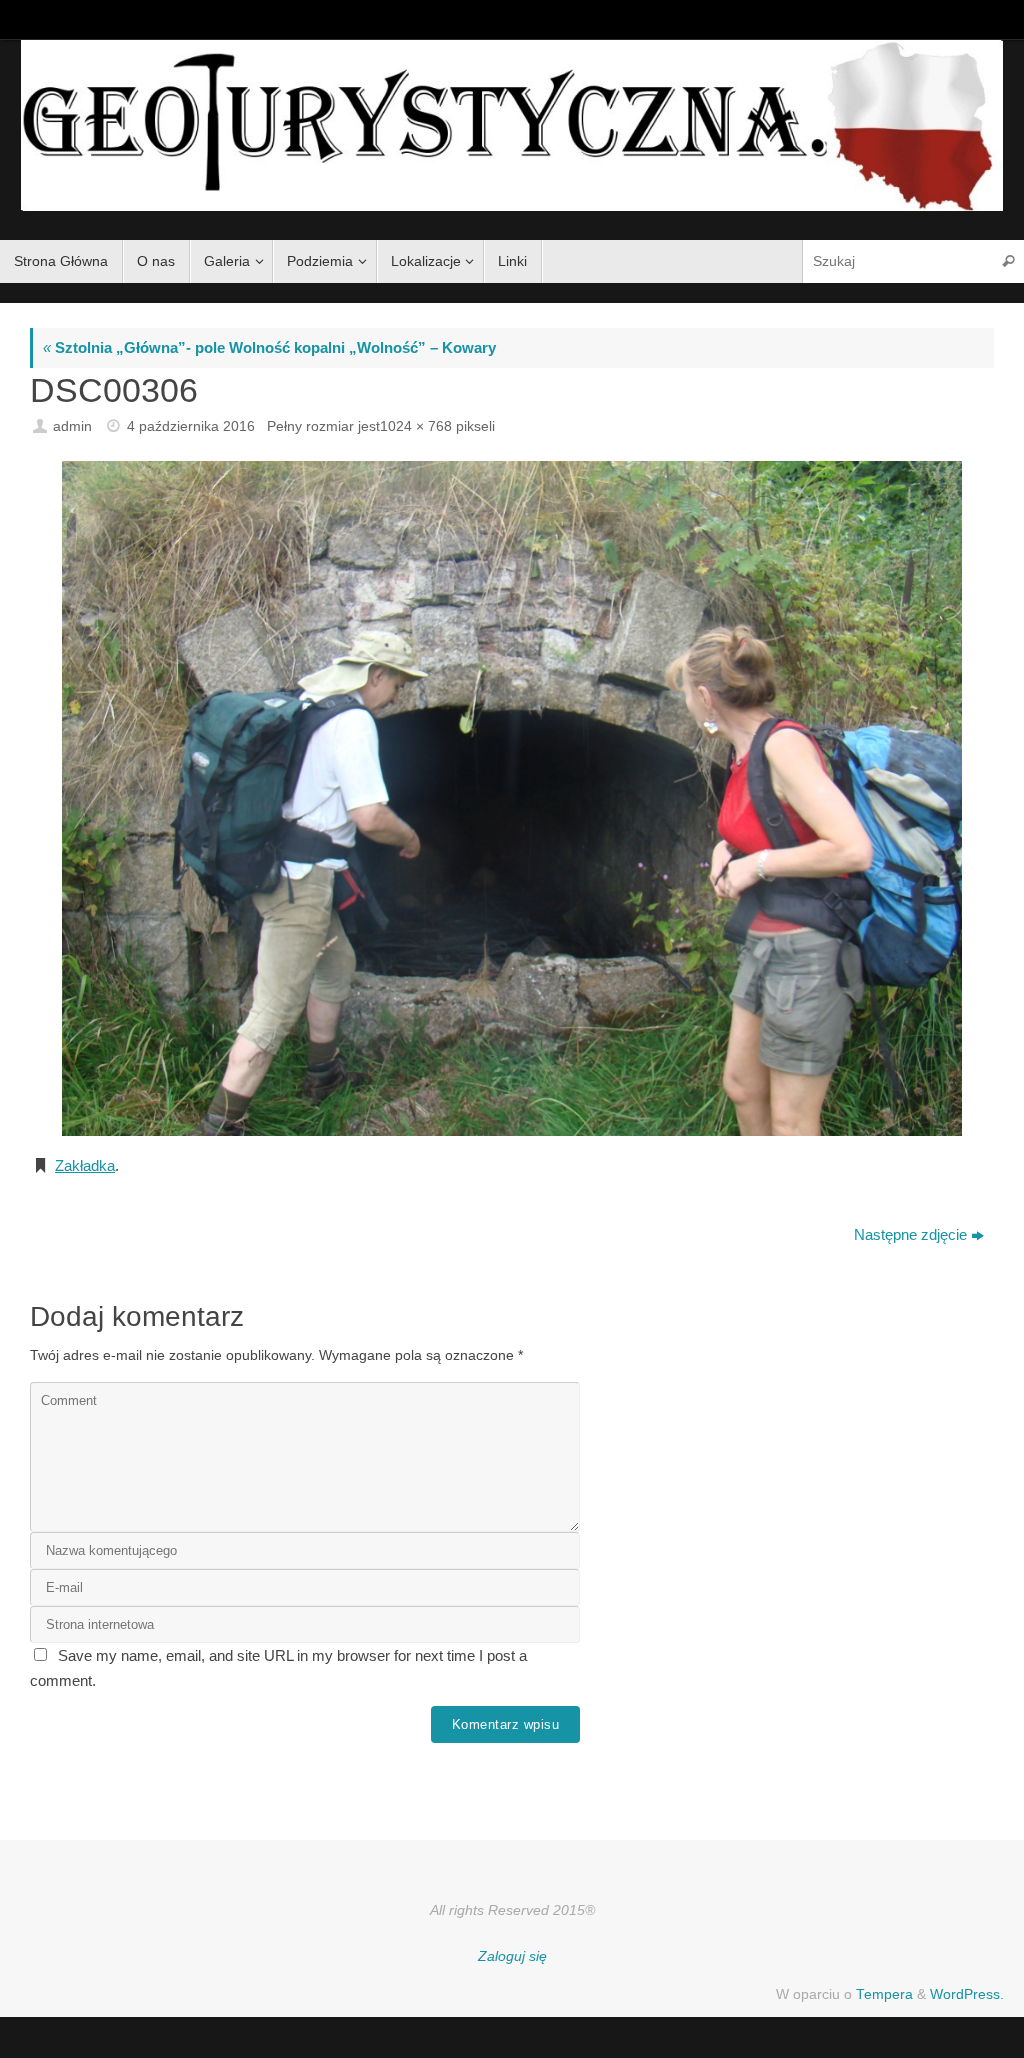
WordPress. (967, 1994)
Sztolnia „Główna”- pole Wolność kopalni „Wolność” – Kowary (269, 347)
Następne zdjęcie (910, 1234)
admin (72, 426)
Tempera (884, 1994)
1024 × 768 (416, 426)
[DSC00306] (512, 798)
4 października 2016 (191, 426)
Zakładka (85, 1165)
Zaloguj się (512, 1956)
